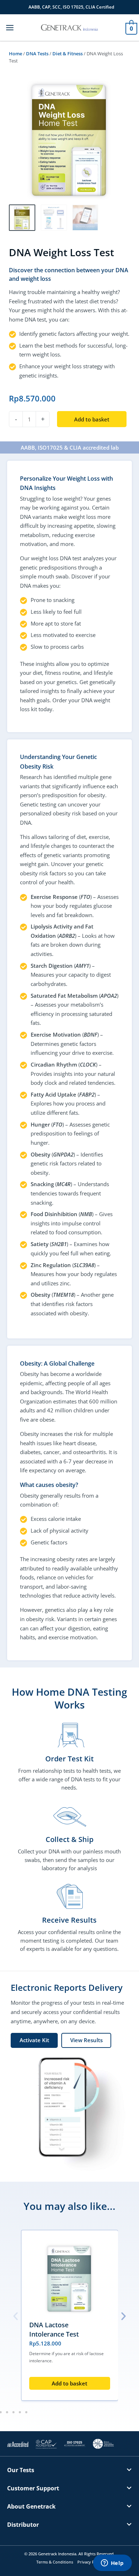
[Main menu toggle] (10, 27)
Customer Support (33, 2488)
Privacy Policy (90, 2562)
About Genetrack (31, 2506)
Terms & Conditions (55, 2562)
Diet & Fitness (68, 54)
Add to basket (92, 419)
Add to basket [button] (69, 2383)
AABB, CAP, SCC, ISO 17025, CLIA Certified (71, 7)
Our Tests (21, 2470)
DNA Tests (37, 54)
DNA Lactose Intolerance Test (54, 2329)
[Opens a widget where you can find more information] (112, 2564)
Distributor (23, 2525)
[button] (16, 2316)
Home (16, 54)
